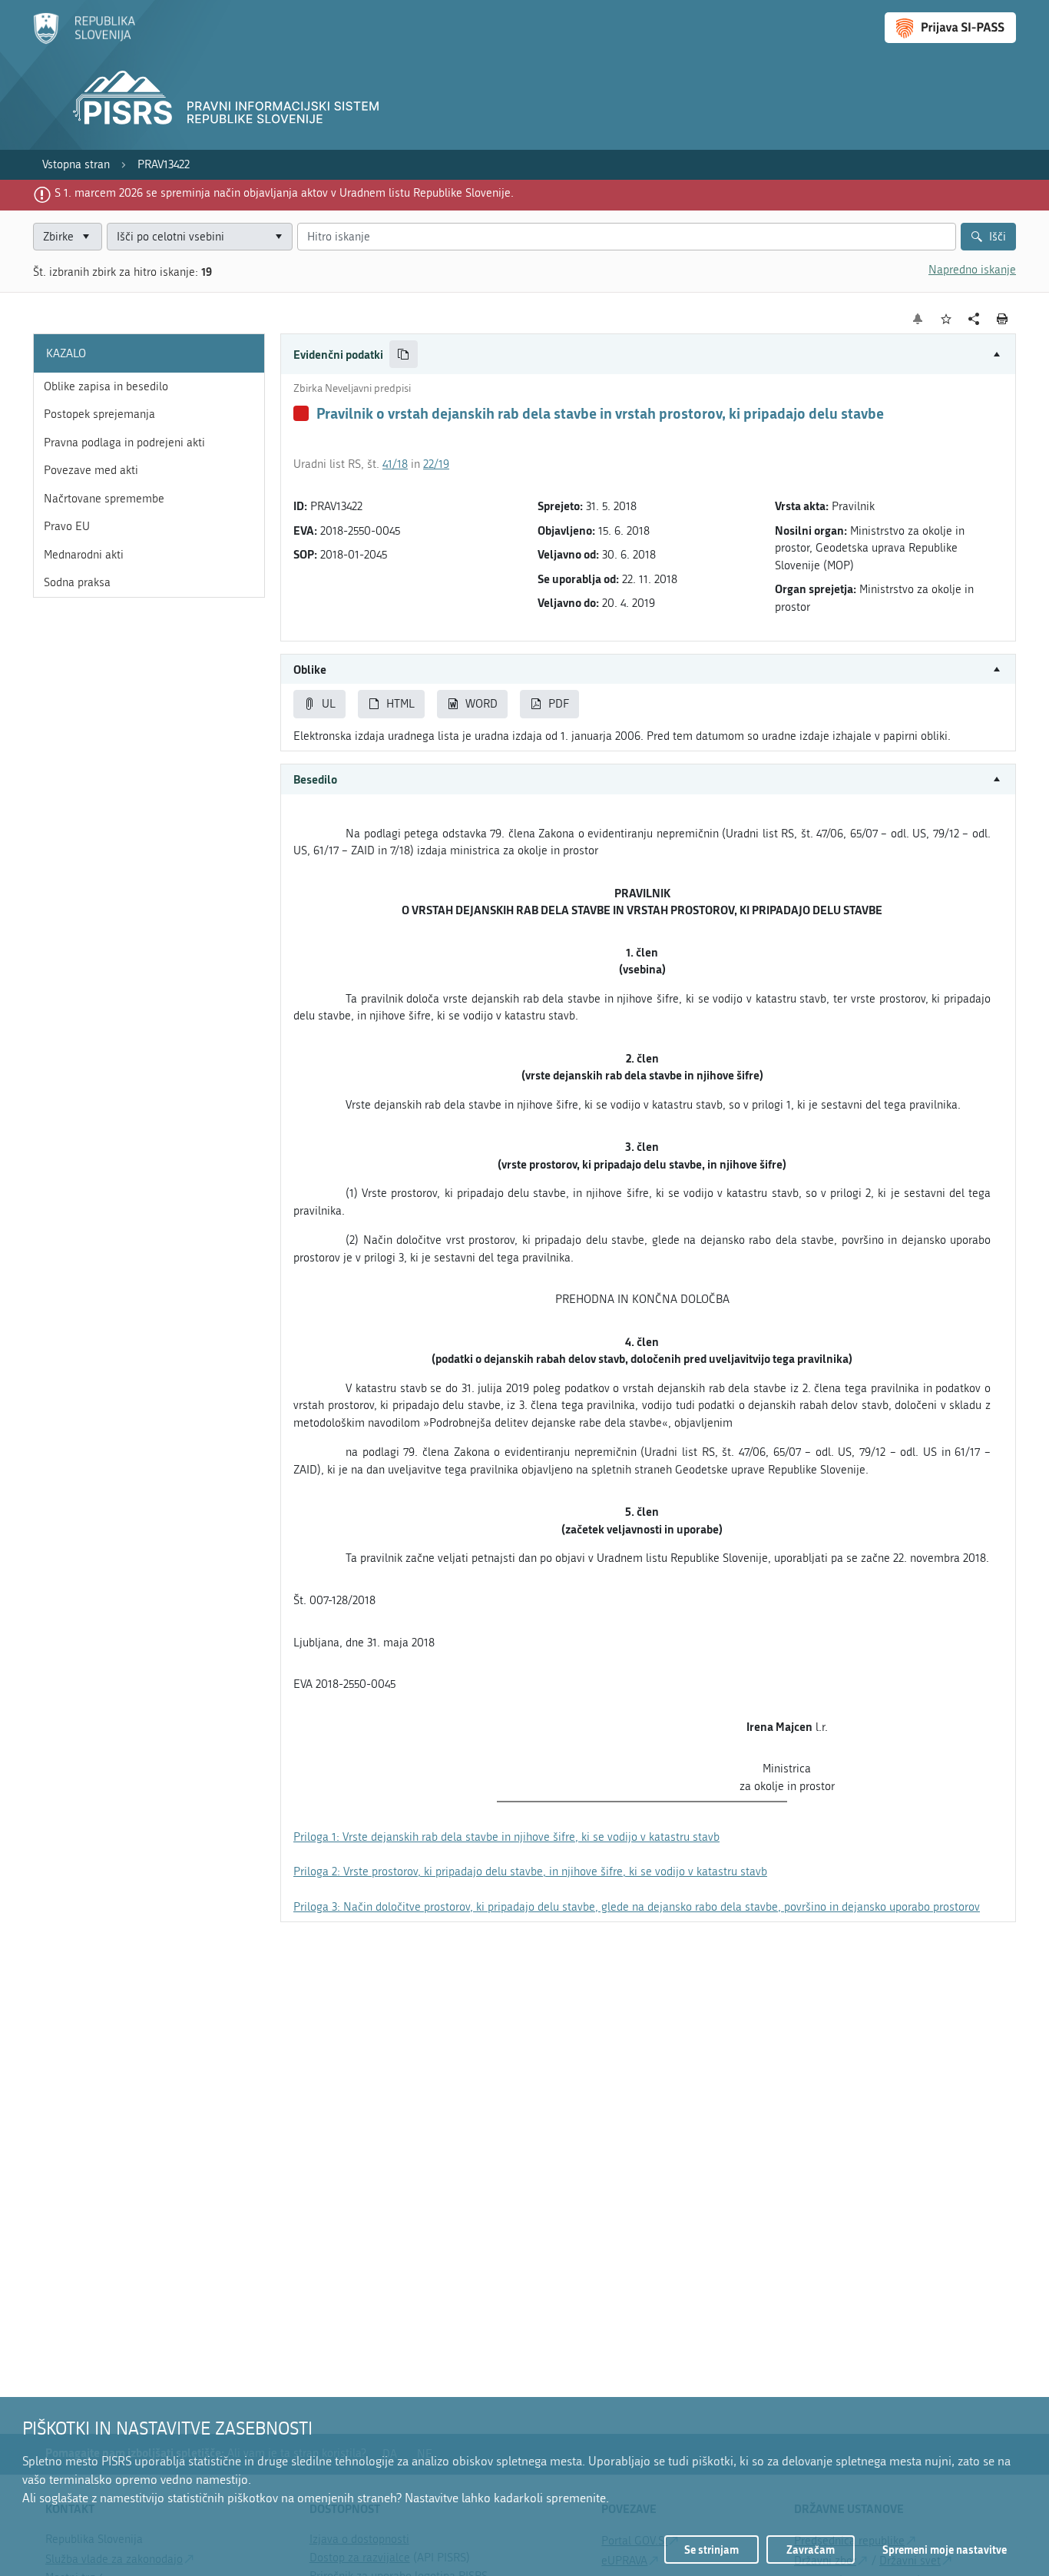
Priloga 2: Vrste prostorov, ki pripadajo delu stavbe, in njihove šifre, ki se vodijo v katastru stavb (530, 1871)
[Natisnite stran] (1003, 319)
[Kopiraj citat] (404, 355)
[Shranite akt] (946, 319)
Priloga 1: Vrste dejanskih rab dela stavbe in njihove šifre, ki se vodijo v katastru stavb (506, 1837)
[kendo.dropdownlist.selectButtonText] (278, 237)
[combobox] (200, 237)
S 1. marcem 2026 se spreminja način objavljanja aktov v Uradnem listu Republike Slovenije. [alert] (284, 193)
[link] (76, 165)
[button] (648, 355)
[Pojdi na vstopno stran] (84, 41)
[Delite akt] (974, 319)
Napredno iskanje (972, 270)
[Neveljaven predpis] (301, 413)
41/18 (395, 464)
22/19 (436, 464)
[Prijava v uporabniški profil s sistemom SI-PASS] (950, 28)
